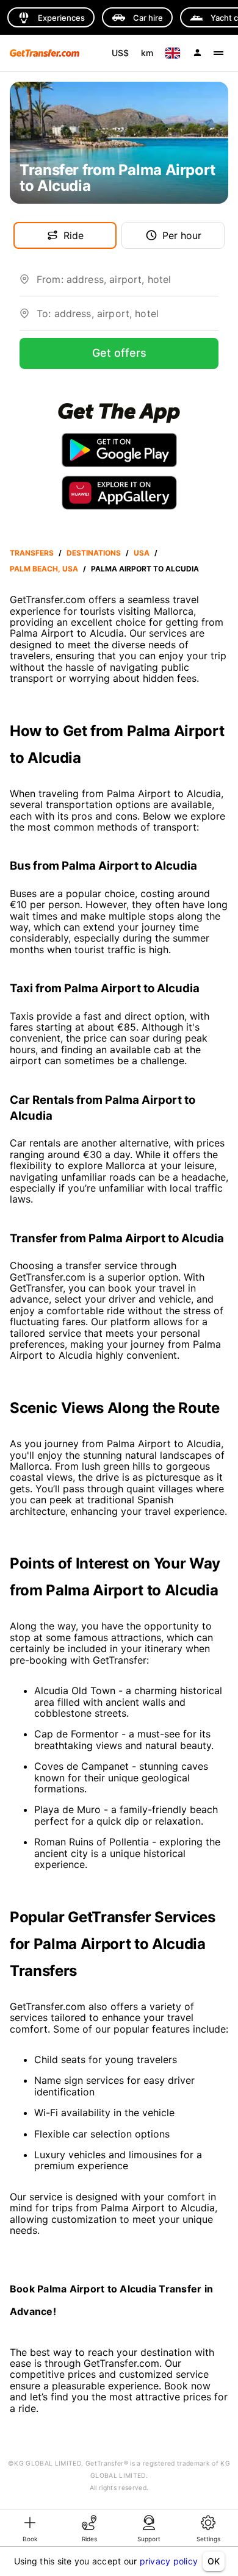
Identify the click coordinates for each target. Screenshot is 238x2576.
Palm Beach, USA (44, 569)
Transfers (32, 553)
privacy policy (169, 2561)
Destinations (94, 553)
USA (142, 553)
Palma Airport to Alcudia (145, 569)
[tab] (30, 2528)
